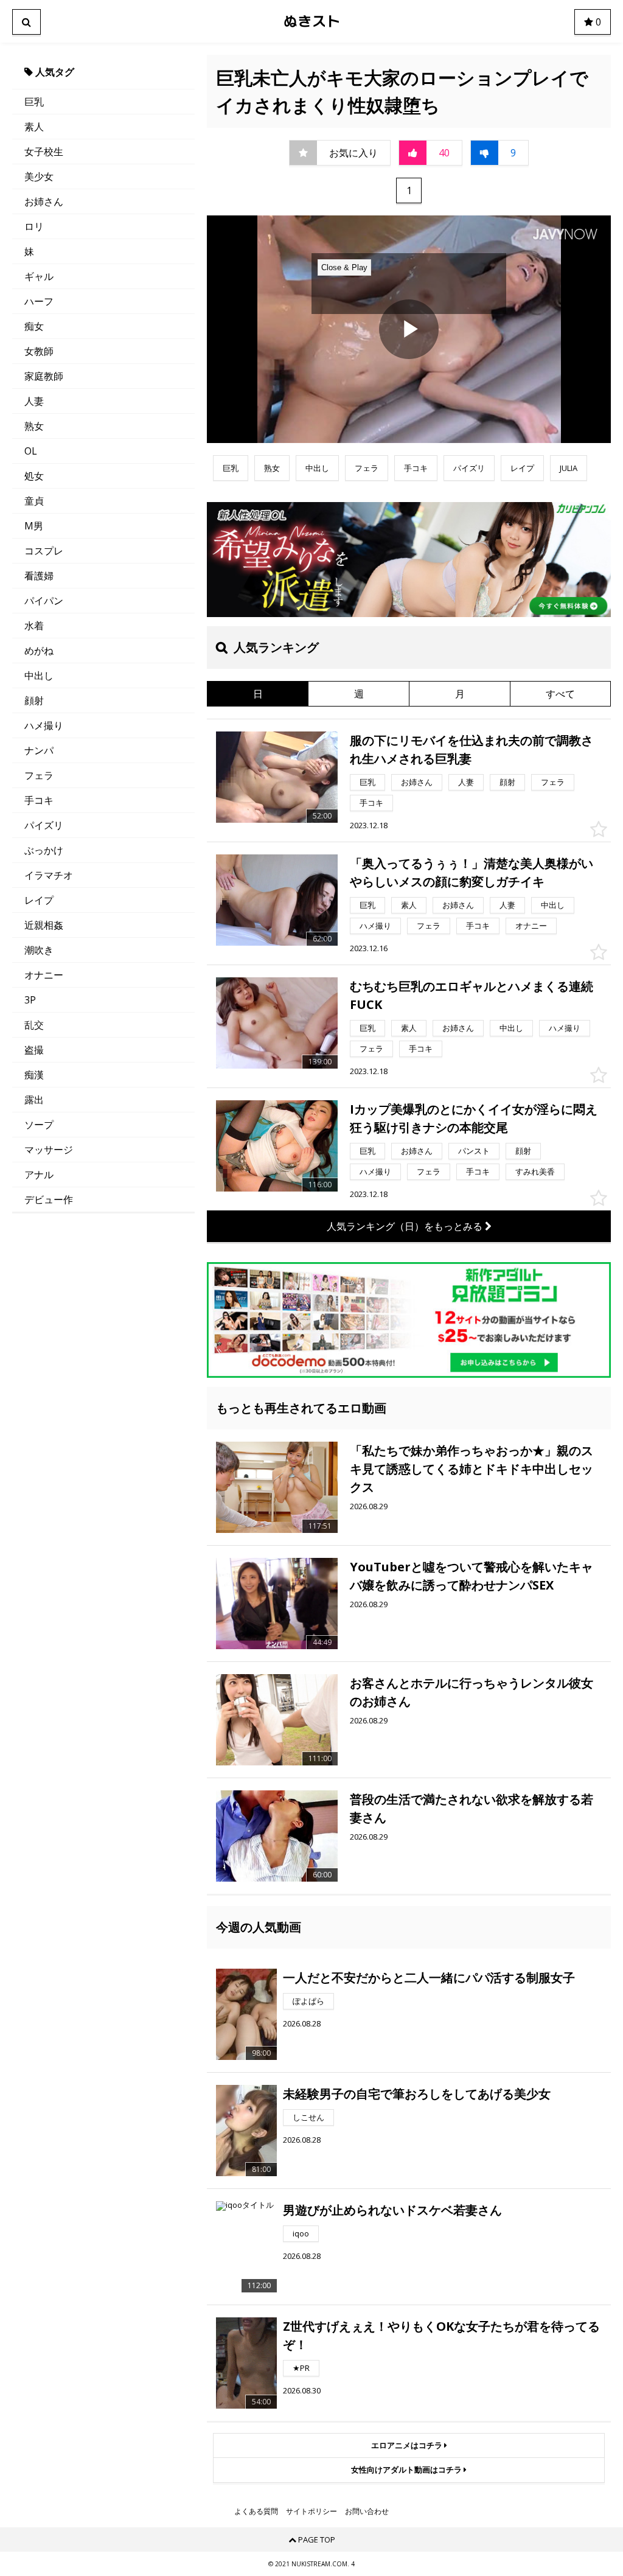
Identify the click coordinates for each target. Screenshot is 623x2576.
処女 (34, 476)
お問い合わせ (367, 2511)
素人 (34, 127)
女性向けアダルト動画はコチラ (407, 2470)
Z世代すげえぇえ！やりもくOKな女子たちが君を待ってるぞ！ (441, 2335)
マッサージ (49, 1150)
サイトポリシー (311, 2511)
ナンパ (39, 750)
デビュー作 (49, 1199)
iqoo (301, 2233)
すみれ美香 (535, 1171)
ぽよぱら (308, 2001)
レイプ (39, 900)
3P (30, 1000)
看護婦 (39, 576)
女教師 (39, 351)
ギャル (39, 276)
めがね (39, 651)
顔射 (34, 700)
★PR (301, 2368)
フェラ (39, 775)
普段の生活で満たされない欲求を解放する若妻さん (472, 1808)
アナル (39, 1175)
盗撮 (34, 1050)
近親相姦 (44, 925)
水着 (34, 626)
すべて (560, 694)
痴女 (34, 326)
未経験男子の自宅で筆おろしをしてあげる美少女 (417, 2094)
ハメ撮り (44, 725)
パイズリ (44, 825)
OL (31, 451)
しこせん (308, 2117)
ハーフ (39, 301)
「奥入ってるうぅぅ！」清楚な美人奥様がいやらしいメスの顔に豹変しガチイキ (472, 872)
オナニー (44, 975)
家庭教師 (44, 376)
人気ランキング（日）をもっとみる (406, 1226)
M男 (34, 526)
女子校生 (44, 152)
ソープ (39, 1125)
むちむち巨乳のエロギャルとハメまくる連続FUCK (472, 995)
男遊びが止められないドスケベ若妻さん (392, 2210)
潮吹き (39, 950)
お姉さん (44, 201)
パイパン (44, 601)
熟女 (34, 426)
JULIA (569, 468)
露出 (34, 1100)
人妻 (34, 401)
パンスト (474, 1151)
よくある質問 (256, 2511)
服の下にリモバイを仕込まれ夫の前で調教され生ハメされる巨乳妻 (472, 749)
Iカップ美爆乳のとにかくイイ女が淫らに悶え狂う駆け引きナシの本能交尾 (474, 1118)
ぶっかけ (44, 850)
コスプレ (44, 551)
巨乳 (34, 102)
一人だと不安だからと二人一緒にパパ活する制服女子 (429, 1977)
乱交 (34, 1025)
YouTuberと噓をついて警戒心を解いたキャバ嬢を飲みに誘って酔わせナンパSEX (472, 1576)
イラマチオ (49, 875)
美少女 (39, 176)
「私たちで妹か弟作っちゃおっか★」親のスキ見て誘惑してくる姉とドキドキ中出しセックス (472, 1469)
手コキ (39, 800)
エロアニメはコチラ (408, 2445)
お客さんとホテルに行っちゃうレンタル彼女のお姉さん (472, 1692)
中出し (39, 675)
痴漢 (34, 1075)
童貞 (34, 501)
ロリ (34, 226)
